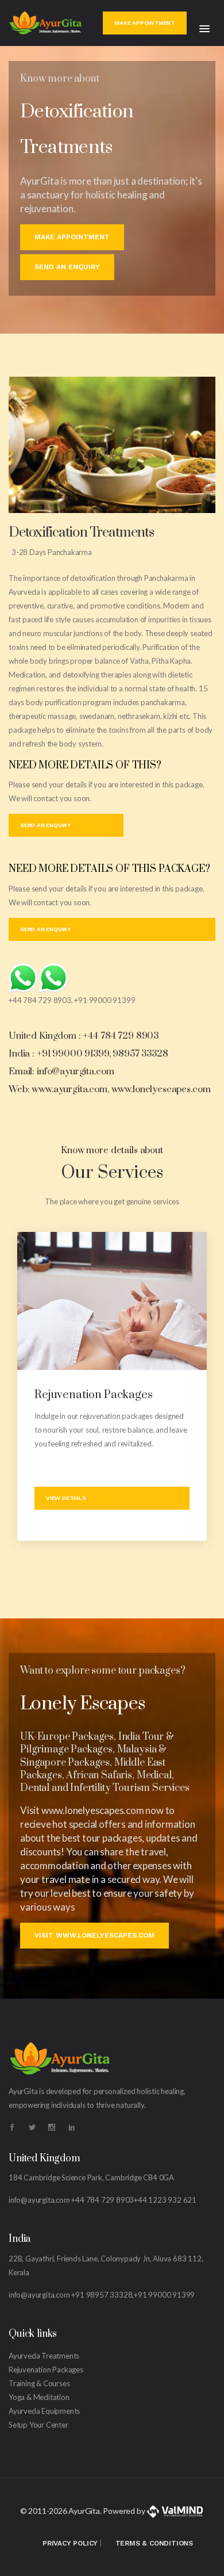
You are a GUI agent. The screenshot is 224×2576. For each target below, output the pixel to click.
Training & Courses (39, 2383)
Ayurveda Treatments (44, 2356)
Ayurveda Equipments (44, 2411)
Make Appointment (145, 23)
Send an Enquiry (67, 267)
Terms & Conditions (154, 2543)
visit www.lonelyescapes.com (94, 1935)
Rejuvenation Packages (94, 1395)
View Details (66, 1498)
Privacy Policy (70, 2543)
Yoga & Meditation (39, 2397)
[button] (204, 29)
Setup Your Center (38, 2425)
